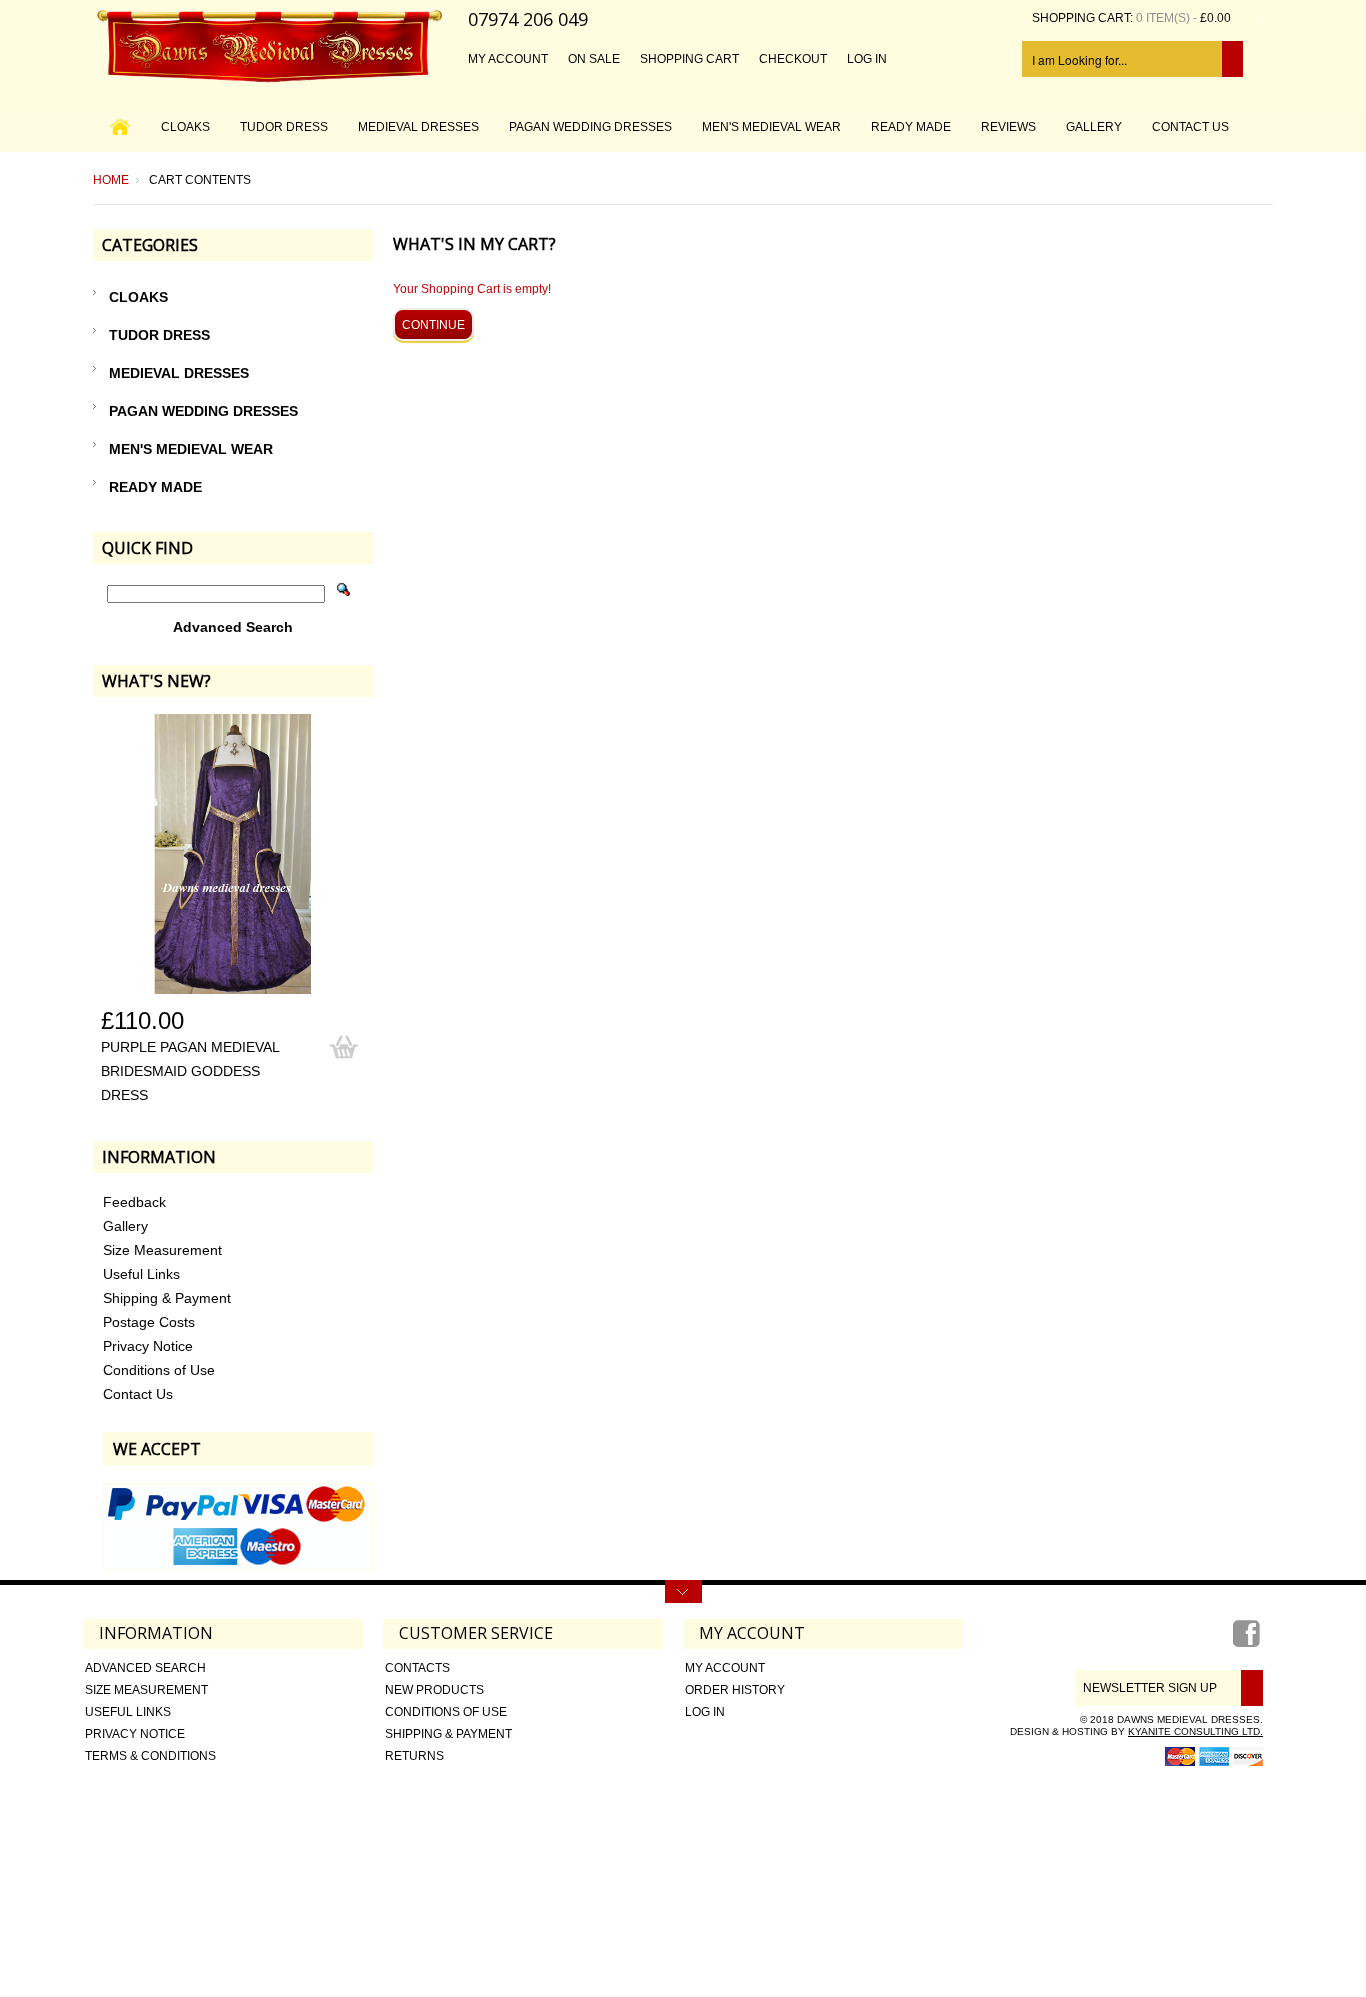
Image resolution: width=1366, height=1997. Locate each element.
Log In (867, 59)
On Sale (594, 59)
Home (111, 180)
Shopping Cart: (1082, 18)
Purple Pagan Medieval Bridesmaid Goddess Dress (190, 1071)
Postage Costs (149, 1322)
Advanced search (145, 1668)
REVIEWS (1008, 127)
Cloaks (185, 127)
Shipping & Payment (167, 1298)
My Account (508, 59)
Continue (433, 325)
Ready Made (911, 127)
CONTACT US (1190, 127)
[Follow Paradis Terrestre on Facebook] (1248, 1641)
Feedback (134, 1202)
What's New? (156, 681)
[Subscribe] (1248, 1688)
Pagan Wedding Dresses (590, 127)
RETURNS (414, 1756)
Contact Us (138, 1394)
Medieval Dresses (418, 127)
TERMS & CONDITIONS (150, 1756)
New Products (434, 1690)
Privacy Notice (148, 1346)
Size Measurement (162, 1250)
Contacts (417, 1668)
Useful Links (141, 1274)
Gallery (125, 1226)
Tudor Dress (284, 127)
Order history (735, 1690)
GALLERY (1094, 127)
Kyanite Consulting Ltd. (1195, 1731)
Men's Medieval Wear (771, 127)
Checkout (793, 59)
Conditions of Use (159, 1370)
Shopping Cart (689, 59)
